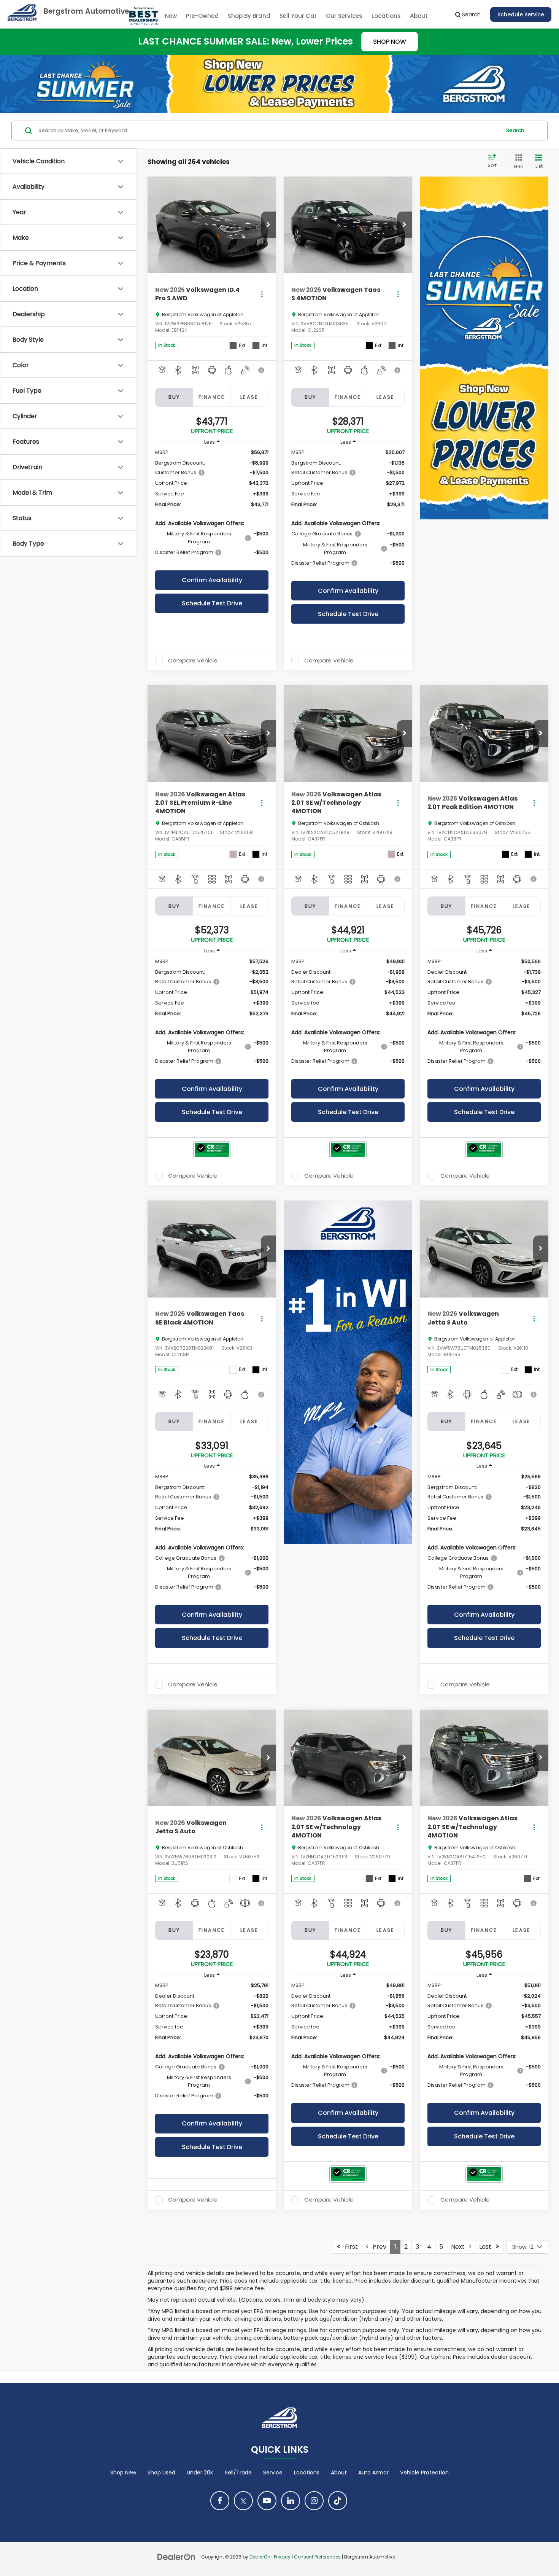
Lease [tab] (249, 397)
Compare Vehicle (193, 661)
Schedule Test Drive (212, 603)
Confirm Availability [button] (212, 580)
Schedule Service (521, 14)
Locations (386, 16)
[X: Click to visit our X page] (243, 2501)
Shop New (123, 2473)
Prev (377, 2247)
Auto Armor (373, 2473)
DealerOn (260, 2557)
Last (488, 2247)
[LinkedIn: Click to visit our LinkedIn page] (291, 2501)
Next (460, 2247)
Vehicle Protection (424, 2473)
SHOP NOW (390, 42)
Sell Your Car (298, 16)
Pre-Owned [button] (202, 16)
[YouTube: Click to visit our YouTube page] (267, 2501)
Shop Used (161, 2473)
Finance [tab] (212, 397)
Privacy (282, 2557)
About (339, 2473)
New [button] (171, 16)
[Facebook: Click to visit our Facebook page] (220, 2501)
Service (273, 2473)
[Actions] (262, 294)
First (349, 2247)
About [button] (419, 16)
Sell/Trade (238, 2473)
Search (515, 130)
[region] (212, 506)
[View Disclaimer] (262, 370)
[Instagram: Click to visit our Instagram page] (314, 2501)
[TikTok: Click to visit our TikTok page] (338, 2501)
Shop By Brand (249, 16)
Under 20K (200, 2473)
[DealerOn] (176, 2557)
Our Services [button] (344, 16)
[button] (268, 225)
